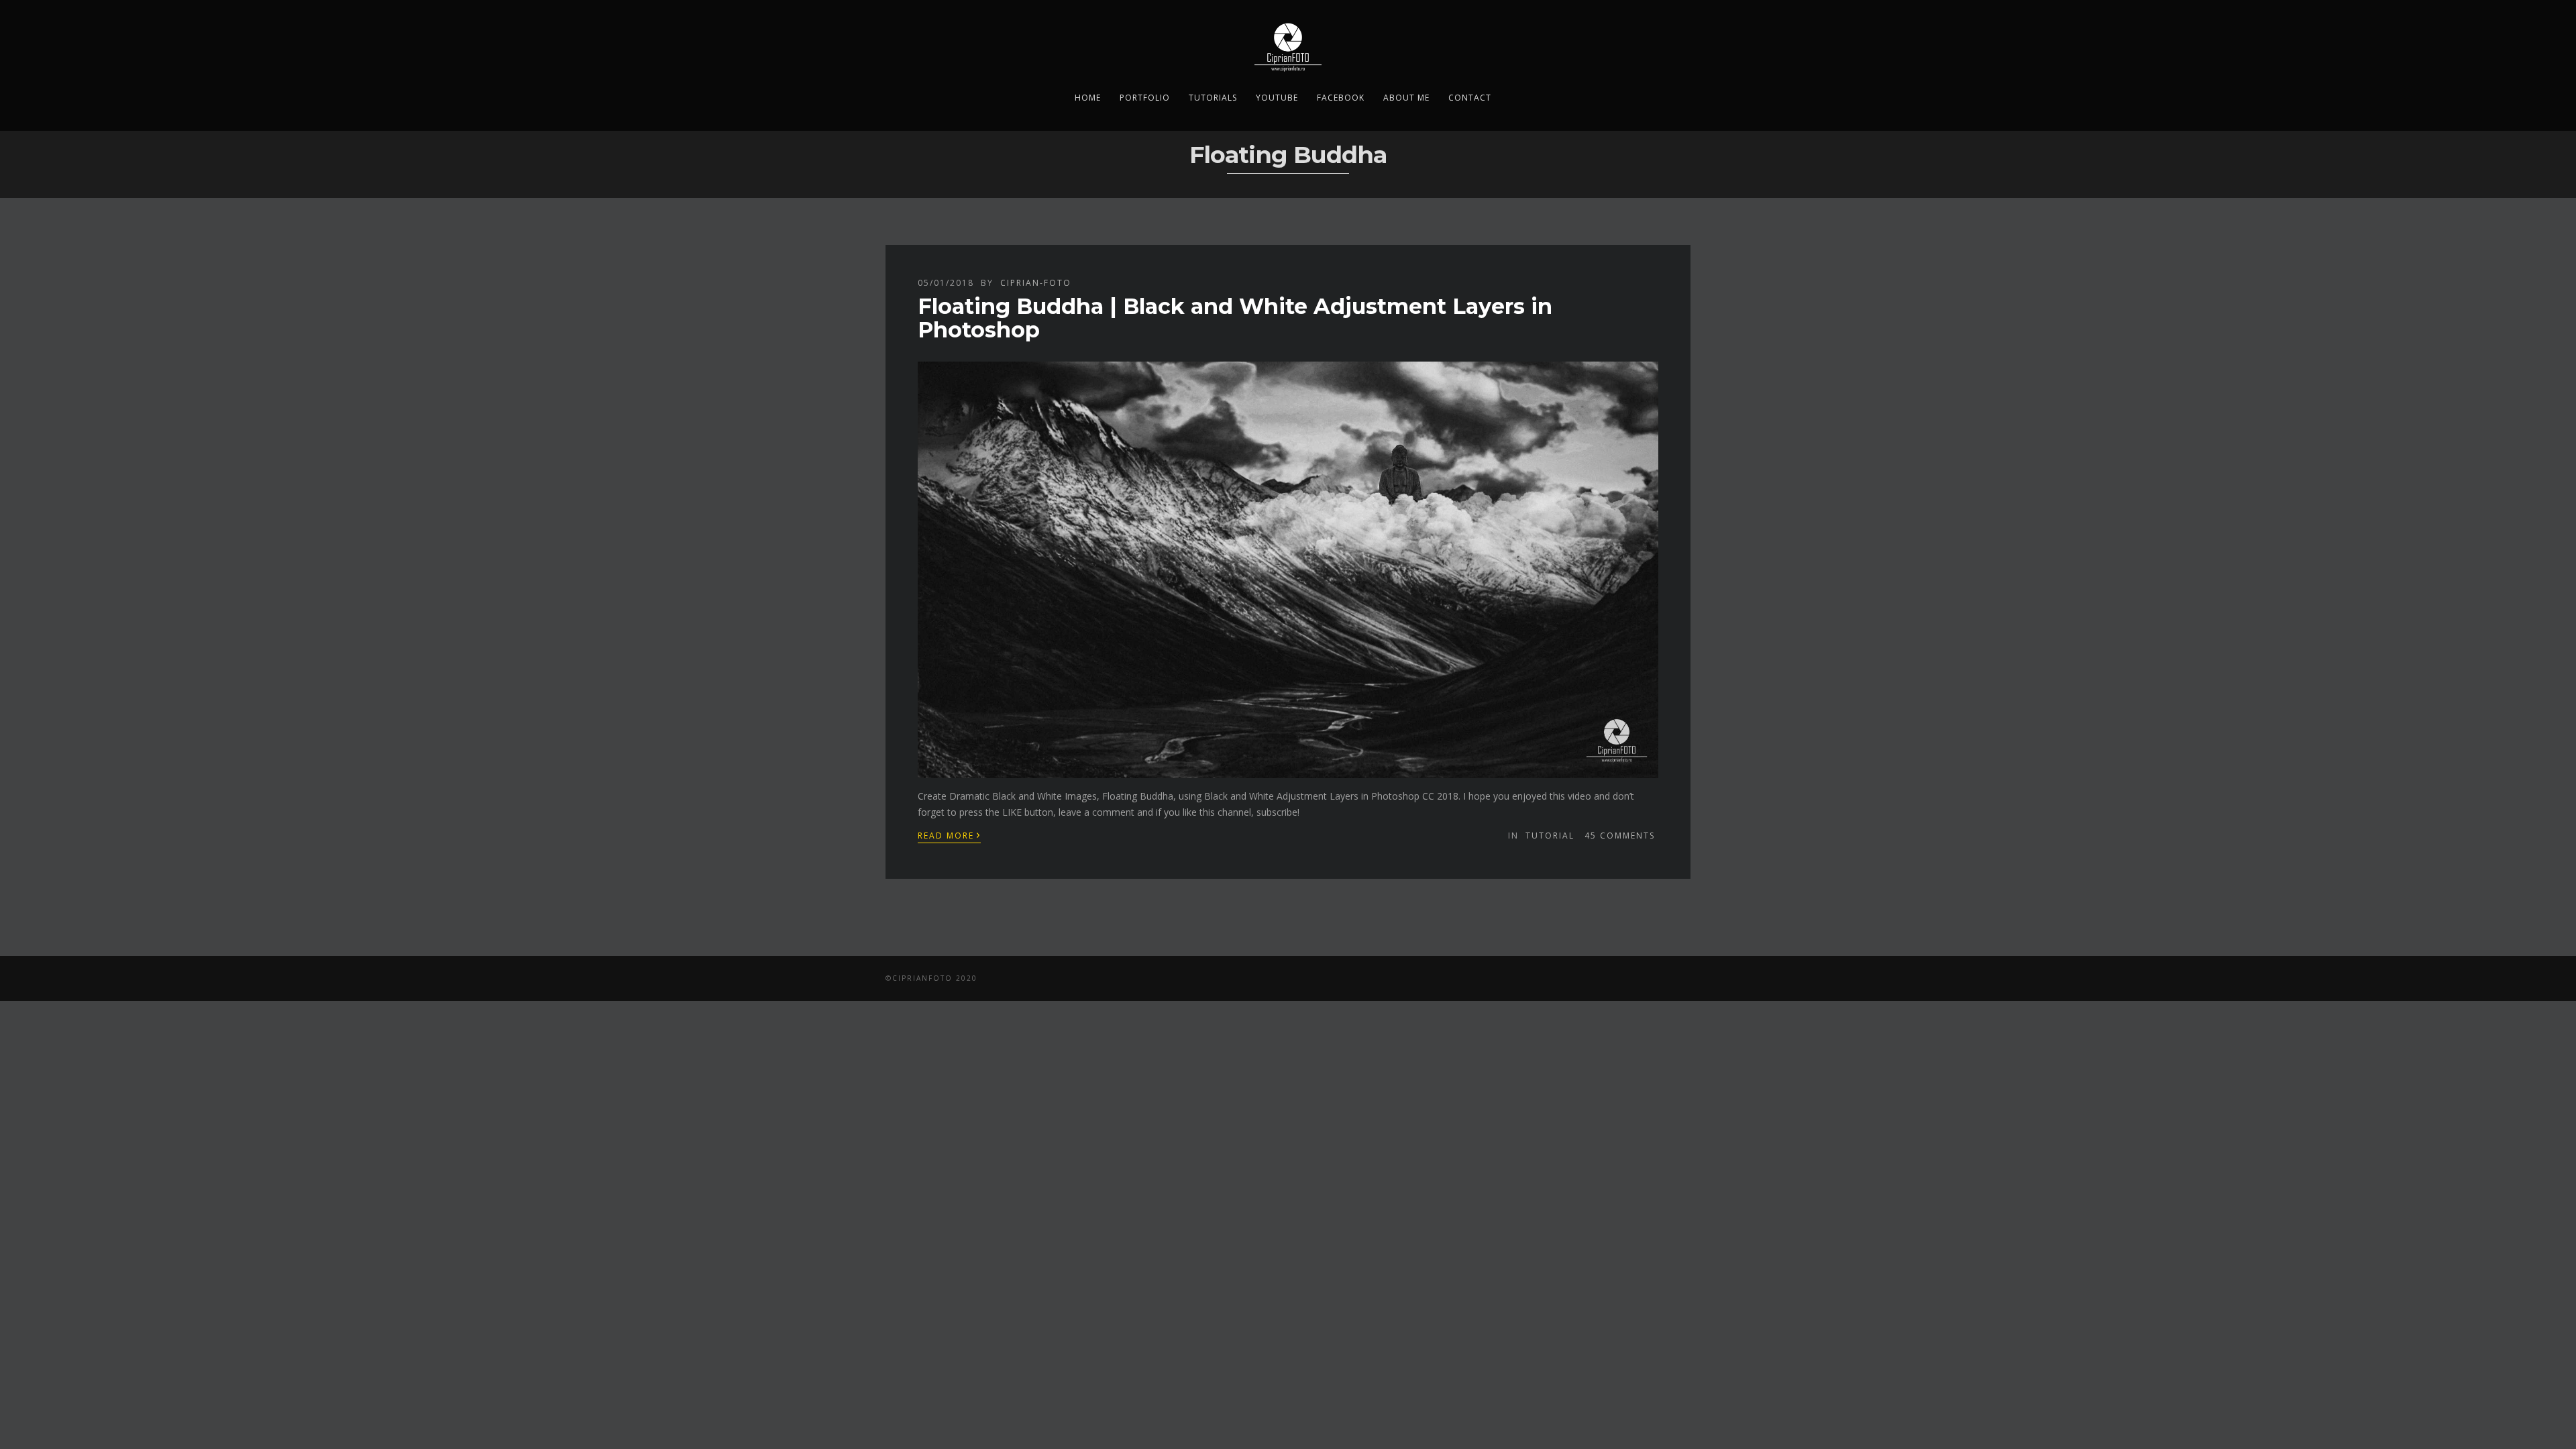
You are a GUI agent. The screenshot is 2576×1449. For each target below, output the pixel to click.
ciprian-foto (1036, 283)
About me (1406, 98)
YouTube (1277, 98)
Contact (1470, 98)
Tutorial (1550, 836)
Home (1088, 98)
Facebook (1341, 98)
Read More (949, 835)
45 (1620, 836)
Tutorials (1213, 98)
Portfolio (1145, 98)
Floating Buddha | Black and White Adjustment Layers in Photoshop (1235, 318)
